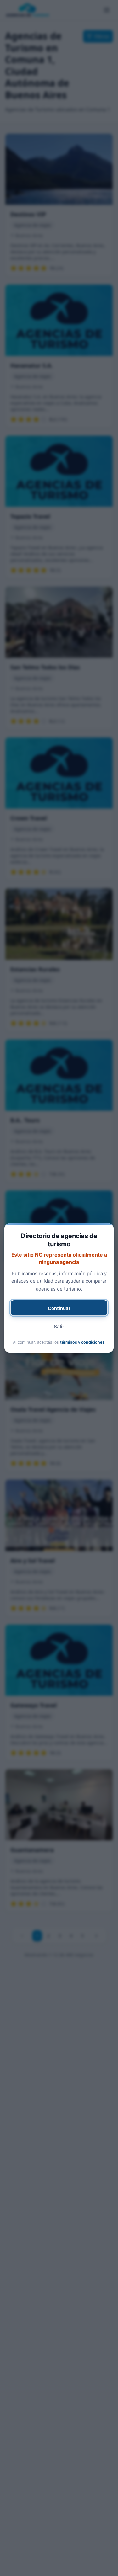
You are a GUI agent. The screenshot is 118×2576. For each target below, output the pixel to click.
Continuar (59, 1308)
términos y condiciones (82, 1342)
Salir (59, 1326)
